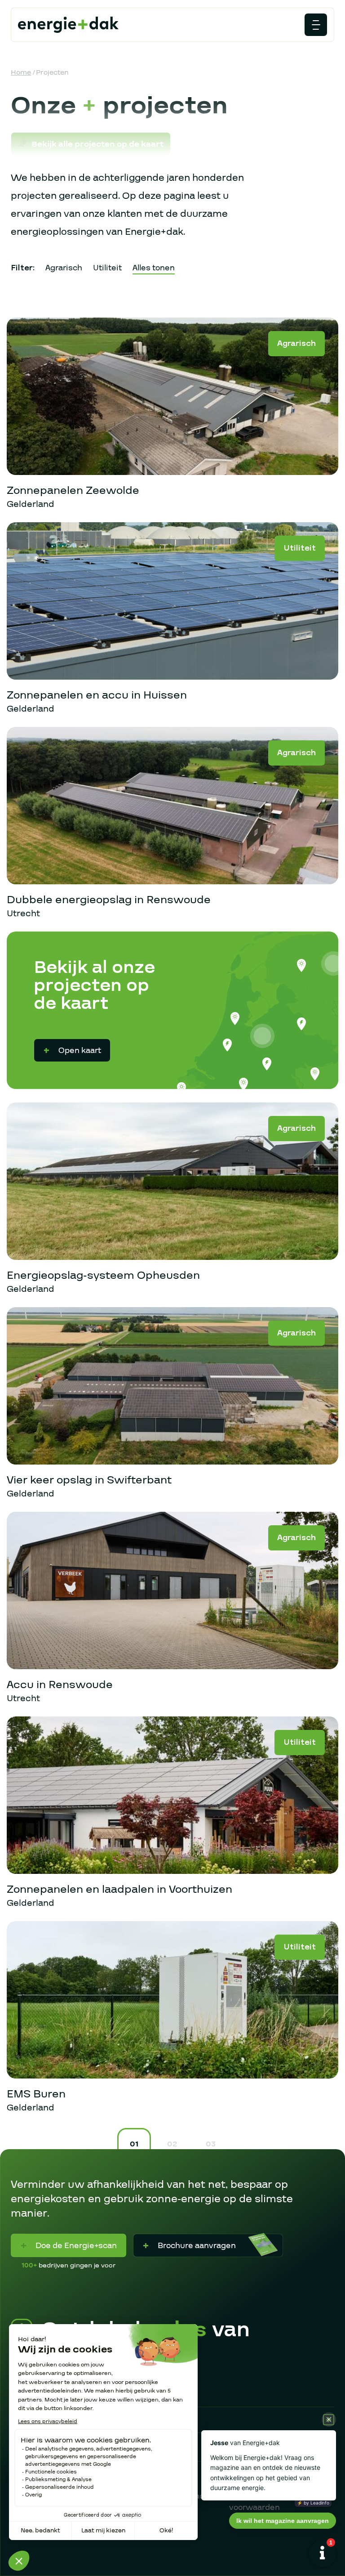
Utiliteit (107, 268)
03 (211, 2144)
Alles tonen (154, 268)
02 (172, 2144)
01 (134, 2144)
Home (21, 72)
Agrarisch (64, 268)
